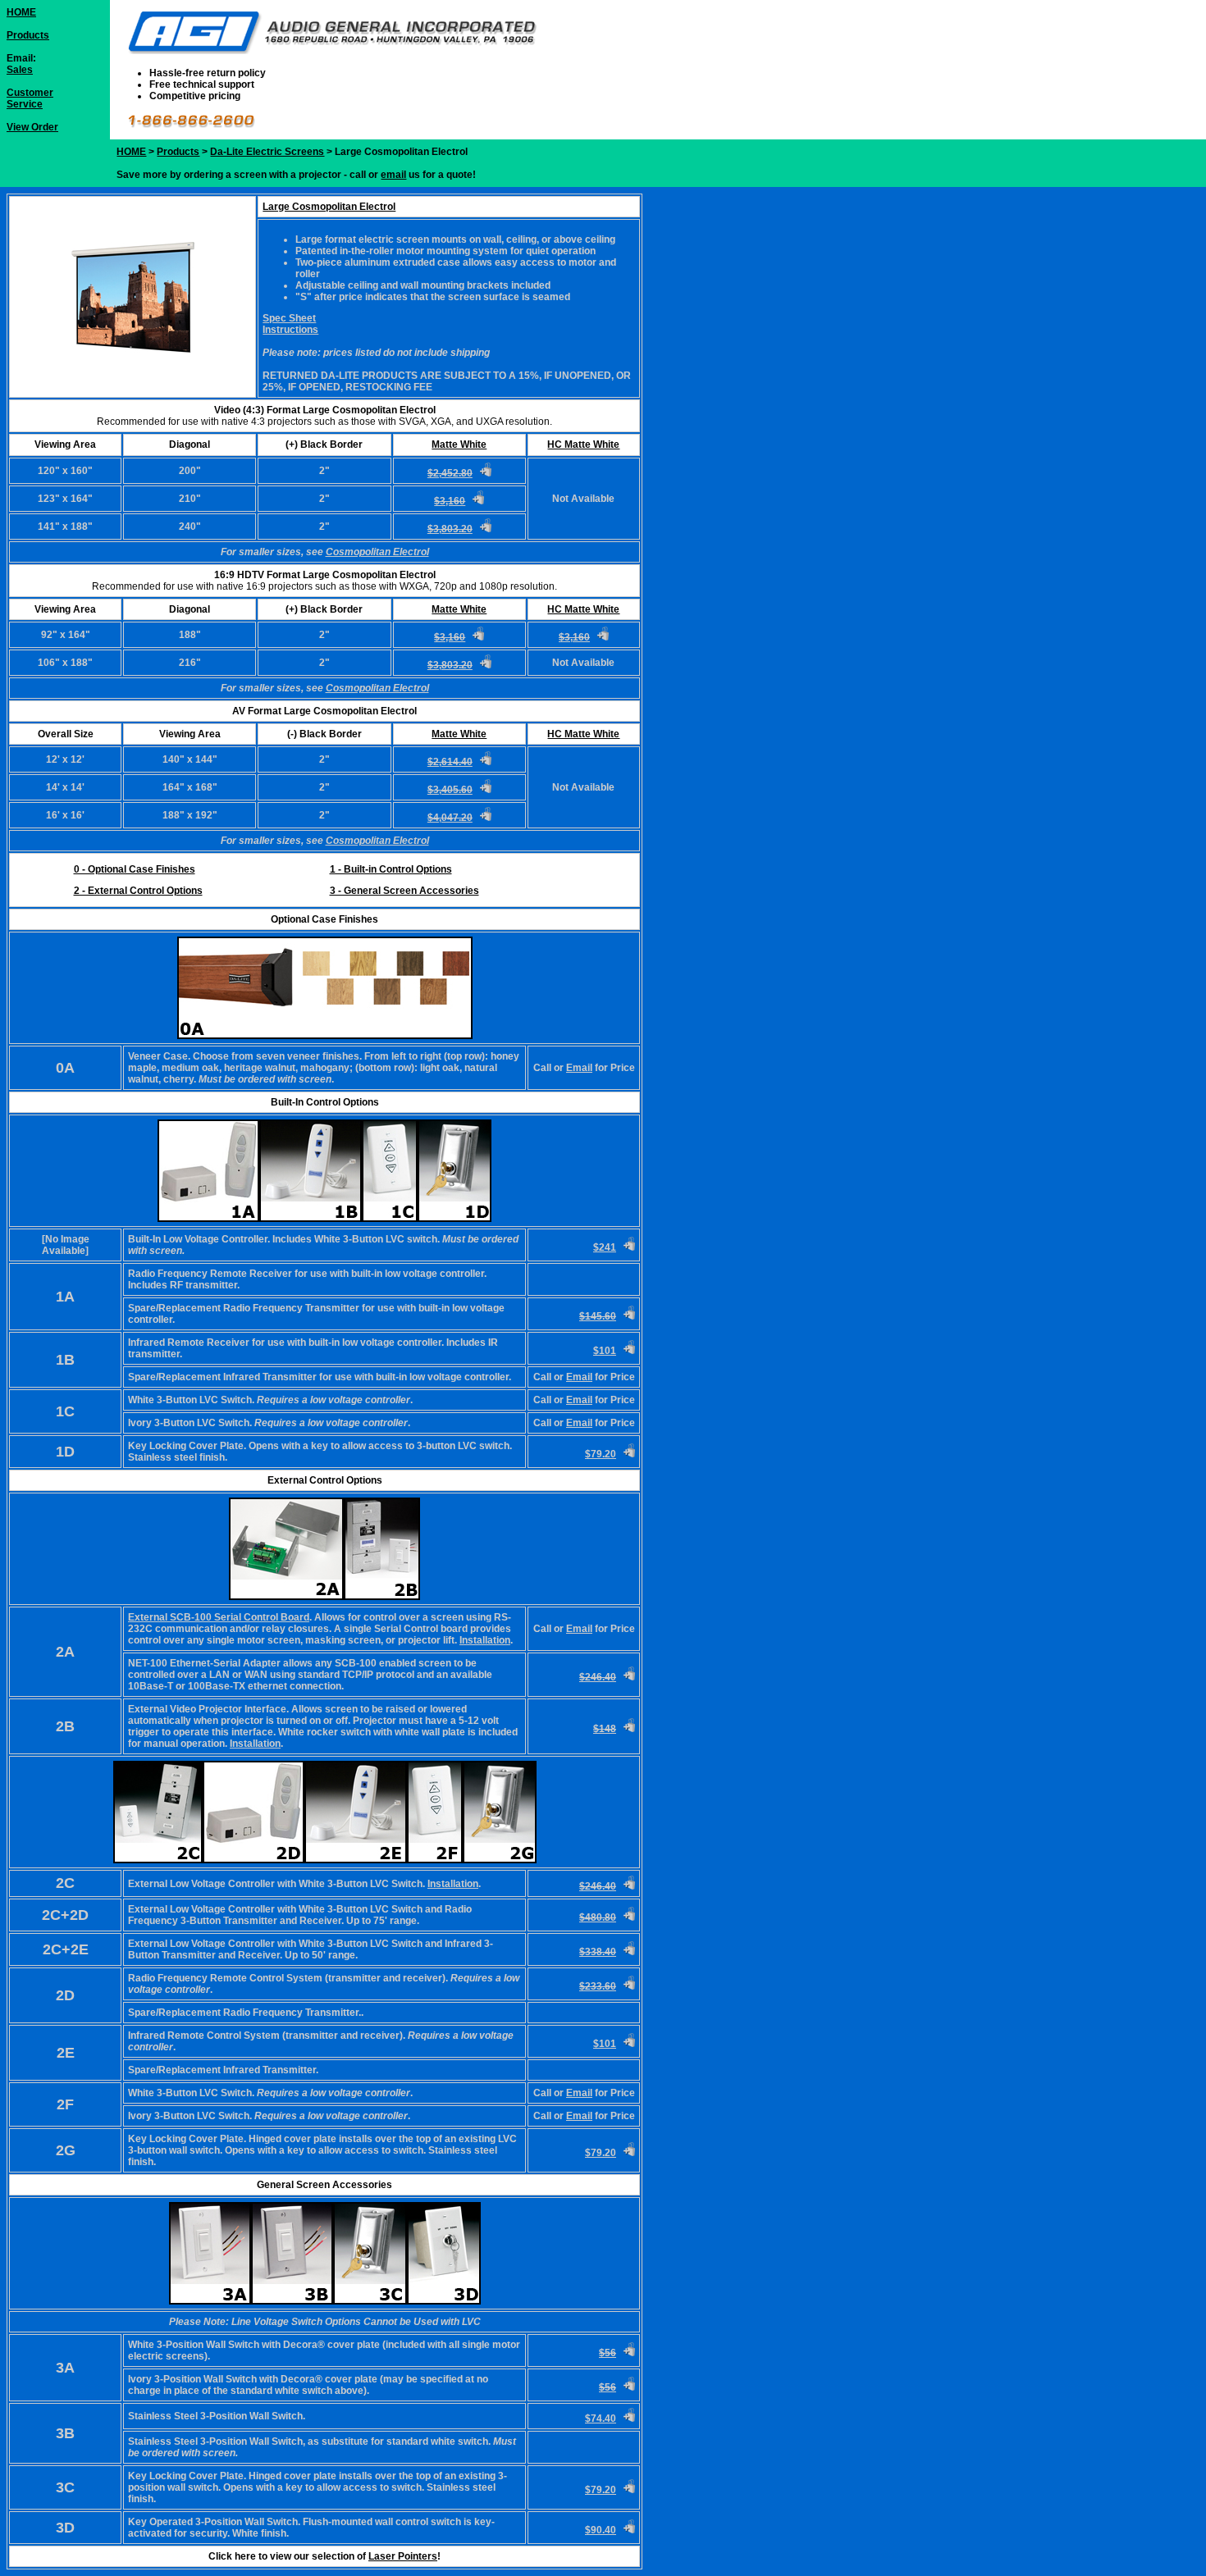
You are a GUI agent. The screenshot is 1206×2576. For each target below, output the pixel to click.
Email (579, 1068)
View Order (32, 127)
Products (28, 35)
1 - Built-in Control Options (391, 869)
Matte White (459, 445)
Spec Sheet (289, 318)
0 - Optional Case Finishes (135, 869)
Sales (20, 70)
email (393, 175)
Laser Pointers (403, 2556)
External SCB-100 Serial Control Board (219, 1617)
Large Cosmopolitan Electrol (329, 207)
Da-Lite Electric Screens (267, 152)
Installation (485, 1640)
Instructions (290, 330)
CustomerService (30, 98)
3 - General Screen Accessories (404, 891)
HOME (21, 12)
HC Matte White (583, 445)
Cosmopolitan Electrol (377, 552)
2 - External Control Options (138, 891)
